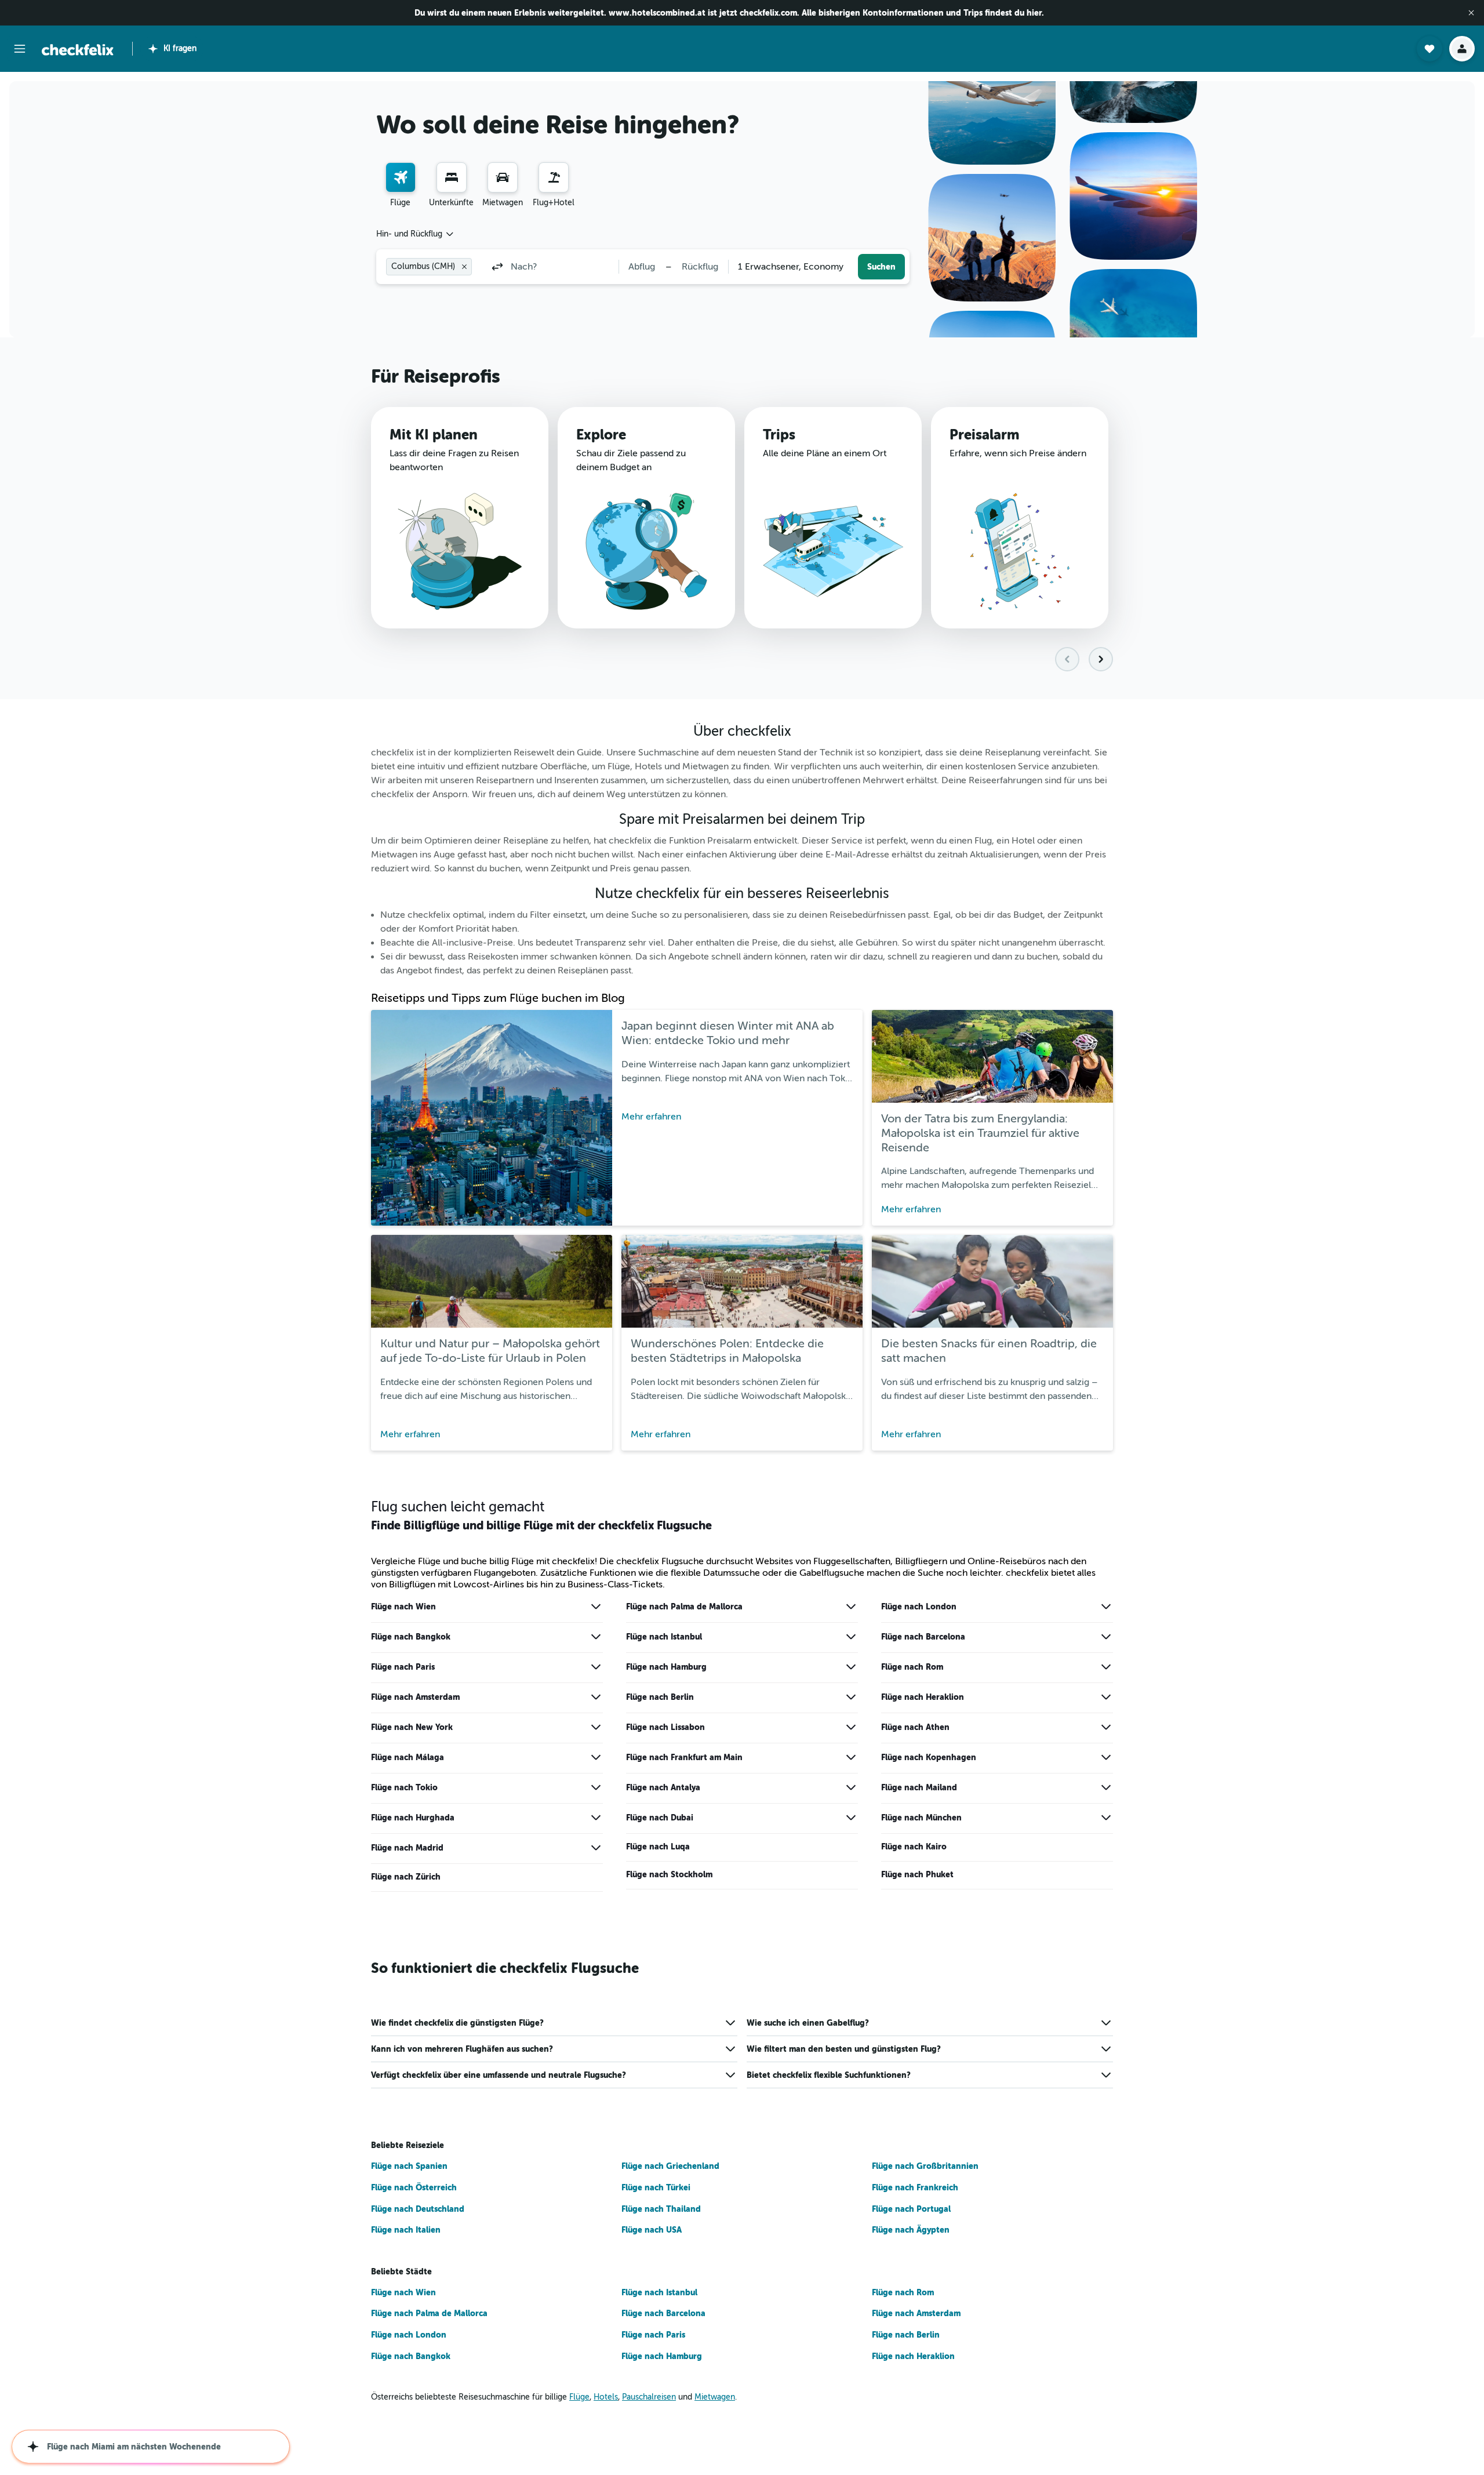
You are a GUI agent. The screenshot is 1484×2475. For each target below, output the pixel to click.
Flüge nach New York (412, 1727)
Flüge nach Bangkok (411, 1637)
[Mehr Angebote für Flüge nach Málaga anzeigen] (596, 1757)
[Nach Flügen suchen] (401, 177)
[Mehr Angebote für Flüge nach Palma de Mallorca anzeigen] (851, 1607)
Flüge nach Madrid (407, 1848)
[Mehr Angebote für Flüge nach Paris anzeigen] (596, 1667)
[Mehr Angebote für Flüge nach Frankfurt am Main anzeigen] (851, 1757)
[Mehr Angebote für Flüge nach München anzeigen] (1106, 1818)
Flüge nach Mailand (919, 1787)
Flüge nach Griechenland (670, 2166)
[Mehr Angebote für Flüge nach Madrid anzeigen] (596, 1848)
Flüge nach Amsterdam (415, 1697)
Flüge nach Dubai (660, 1818)
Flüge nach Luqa (658, 1847)
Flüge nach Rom (912, 1667)
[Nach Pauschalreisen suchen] (554, 177)
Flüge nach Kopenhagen (929, 1757)
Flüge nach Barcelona (923, 1637)
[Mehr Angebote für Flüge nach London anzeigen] (1106, 1607)
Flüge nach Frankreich (915, 2187)
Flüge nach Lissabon (665, 1727)
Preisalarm (984, 435)
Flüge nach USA (652, 2230)
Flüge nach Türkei (656, 2187)
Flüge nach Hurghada (413, 1818)
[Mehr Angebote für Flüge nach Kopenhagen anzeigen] (1106, 1757)
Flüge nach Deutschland (418, 2209)
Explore (601, 435)
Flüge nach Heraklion (923, 1697)
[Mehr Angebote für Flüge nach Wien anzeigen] (596, 1607)
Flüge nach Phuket (917, 1874)
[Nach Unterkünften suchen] (452, 177)
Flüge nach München (921, 1818)
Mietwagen (715, 2397)
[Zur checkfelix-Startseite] (78, 50)
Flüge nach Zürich (406, 1877)
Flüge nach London (919, 1607)
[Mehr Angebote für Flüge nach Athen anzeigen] (1106, 1727)
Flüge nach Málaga (408, 1757)
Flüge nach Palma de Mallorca (684, 1607)
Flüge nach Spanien (409, 2166)
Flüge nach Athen (915, 1727)
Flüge (579, 2397)
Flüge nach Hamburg (666, 1667)
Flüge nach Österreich (414, 2187)
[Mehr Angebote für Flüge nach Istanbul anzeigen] (851, 1637)
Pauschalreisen (649, 2397)
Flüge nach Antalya (663, 1787)
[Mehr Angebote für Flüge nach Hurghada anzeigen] (596, 1818)
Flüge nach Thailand (661, 2209)
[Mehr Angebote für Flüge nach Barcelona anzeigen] (1106, 1637)
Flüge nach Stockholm (669, 1874)
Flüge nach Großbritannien (925, 2166)
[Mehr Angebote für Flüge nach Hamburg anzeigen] (851, 1667)
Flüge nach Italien (406, 2230)
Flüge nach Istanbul (664, 1637)
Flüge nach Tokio (404, 1787)
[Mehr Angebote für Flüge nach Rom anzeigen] (1106, 1667)
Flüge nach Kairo (914, 1847)
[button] (1471, 13)
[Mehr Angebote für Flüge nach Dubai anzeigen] (851, 1818)
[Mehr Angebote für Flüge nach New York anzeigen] (596, 1727)
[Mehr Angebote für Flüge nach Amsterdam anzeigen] (596, 1697)
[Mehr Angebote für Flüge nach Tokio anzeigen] (596, 1787)
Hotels (606, 2397)
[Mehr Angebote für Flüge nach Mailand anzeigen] (1106, 1787)
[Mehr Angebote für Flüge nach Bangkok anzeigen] (596, 1637)
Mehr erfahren (651, 1117)
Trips (779, 435)
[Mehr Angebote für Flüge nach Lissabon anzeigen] (851, 1727)
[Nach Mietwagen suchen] (503, 177)
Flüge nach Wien (403, 1607)
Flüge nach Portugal (911, 2209)
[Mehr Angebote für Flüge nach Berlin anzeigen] (851, 1697)
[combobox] (416, 234)
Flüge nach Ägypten (911, 2230)
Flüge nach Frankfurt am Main (684, 1757)
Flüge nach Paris (403, 1667)
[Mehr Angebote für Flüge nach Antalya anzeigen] (851, 1787)
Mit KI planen (434, 435)
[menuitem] (401, 186)
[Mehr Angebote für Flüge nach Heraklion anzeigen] (1106, 1697)
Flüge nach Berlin (660, 1697)
